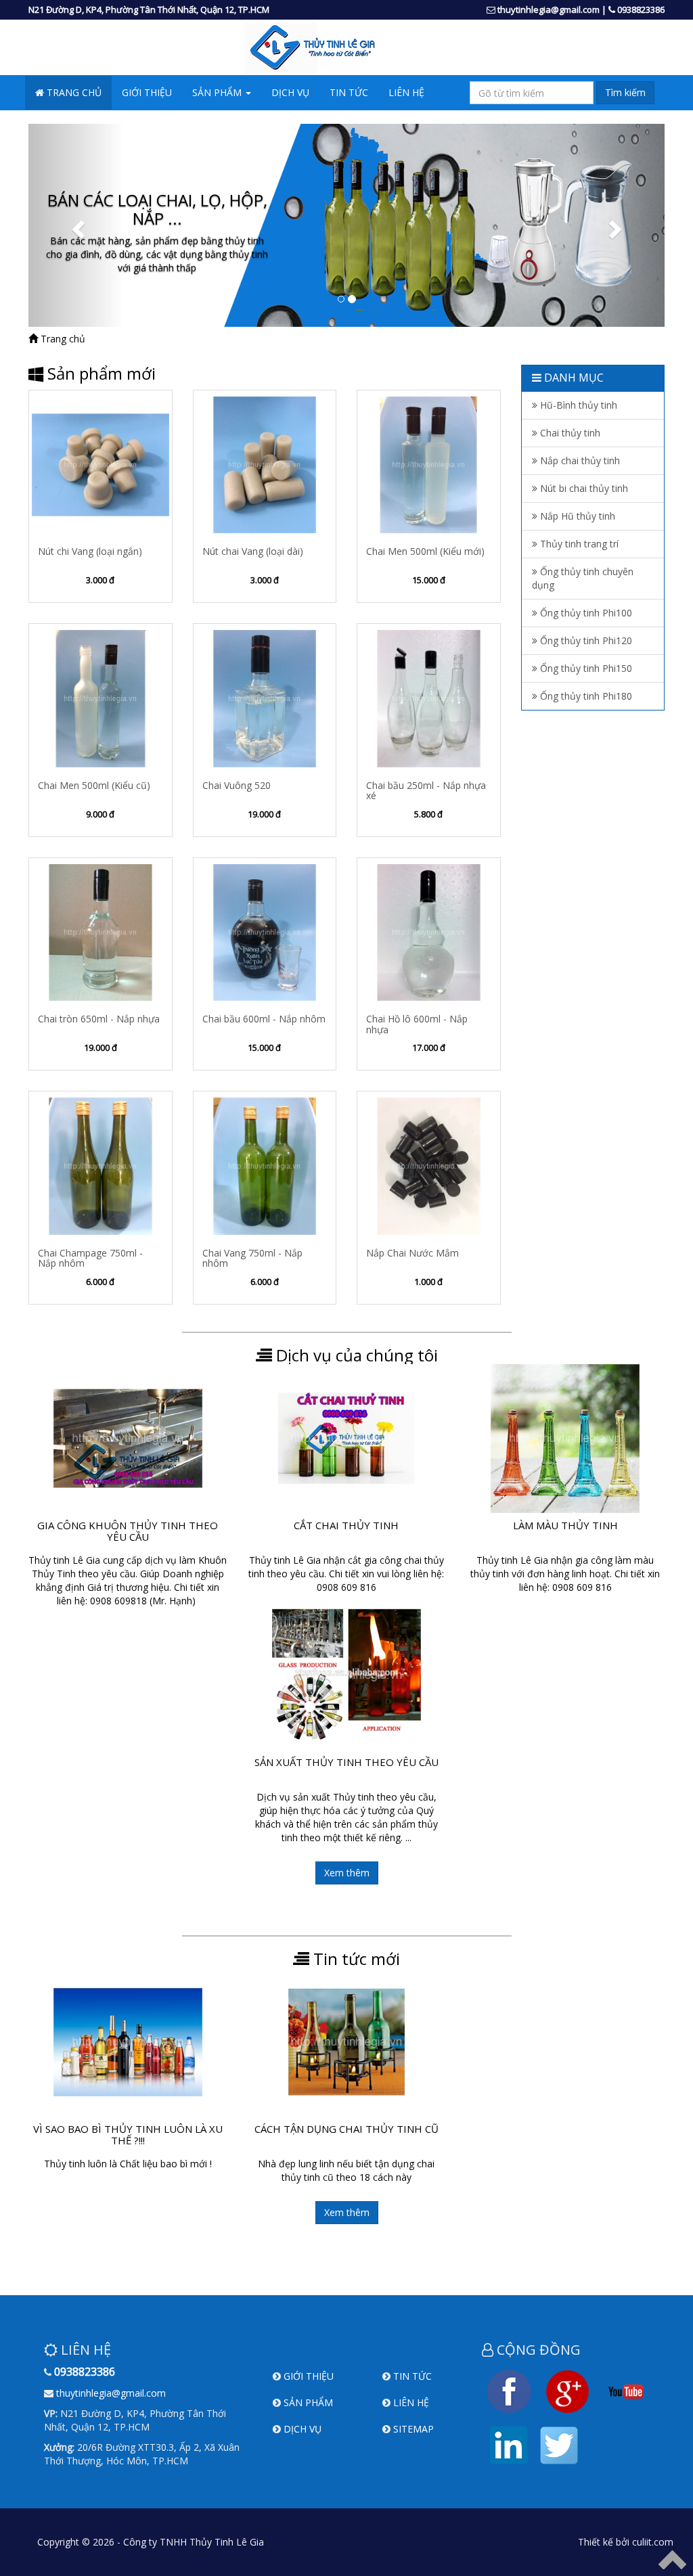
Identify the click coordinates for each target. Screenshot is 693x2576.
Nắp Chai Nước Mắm (412, 1253)
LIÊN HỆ (406, 92)
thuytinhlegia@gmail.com (549, 9)
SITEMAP (413, 2429)
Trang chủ (62, 339)
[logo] (346, 48)
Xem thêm (347, 1873)
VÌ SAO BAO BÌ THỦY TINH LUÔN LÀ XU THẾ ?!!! (128, 2134)
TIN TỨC (349, 92)
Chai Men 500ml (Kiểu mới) (425, 551)
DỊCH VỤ (290, 92)
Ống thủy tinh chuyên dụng (583, 578)
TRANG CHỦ (73, 92)
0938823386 (641, 9)
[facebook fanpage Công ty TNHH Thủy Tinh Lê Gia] (509, 2390)
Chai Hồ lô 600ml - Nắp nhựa (417, 1024)
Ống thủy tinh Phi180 (585, 696)
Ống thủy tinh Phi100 (585, 613)
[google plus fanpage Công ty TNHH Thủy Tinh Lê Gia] (567, 2390)
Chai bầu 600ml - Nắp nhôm (264, 1019)
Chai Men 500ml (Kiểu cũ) (94, 785)
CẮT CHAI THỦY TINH (346, 1525)
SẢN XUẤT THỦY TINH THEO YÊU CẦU (346, 1762)
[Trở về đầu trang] (672, 2559)
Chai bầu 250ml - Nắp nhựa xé (426, 790)
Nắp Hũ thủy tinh (576, 516)
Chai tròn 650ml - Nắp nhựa (99, 1019)
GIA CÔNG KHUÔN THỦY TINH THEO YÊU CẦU (128, 1531)
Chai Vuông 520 (237, 785)
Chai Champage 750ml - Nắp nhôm (90, 1258)
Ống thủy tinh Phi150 (585, 668)
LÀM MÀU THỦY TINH (565, 1525)
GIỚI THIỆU (147, 92)
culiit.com (653, 2542)
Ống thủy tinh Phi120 (585, 640)
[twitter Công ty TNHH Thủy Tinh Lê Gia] (559, 2444)
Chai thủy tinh (569, 433)
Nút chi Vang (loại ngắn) (90, 551)
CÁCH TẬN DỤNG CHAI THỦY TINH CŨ (346, 2129)
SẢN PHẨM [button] (218, 92)
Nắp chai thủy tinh (579, 460)
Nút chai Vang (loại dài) (253, 551)
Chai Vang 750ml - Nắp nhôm (252, 1258)
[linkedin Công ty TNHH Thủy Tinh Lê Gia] (509, 2444)
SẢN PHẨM (308, 2402)
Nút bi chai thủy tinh (583, 488)
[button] (76, 225)
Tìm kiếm (625, 92)
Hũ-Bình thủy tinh (577, 405)
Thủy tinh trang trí (578, 544)
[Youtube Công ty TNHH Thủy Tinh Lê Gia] (626, 2390)
